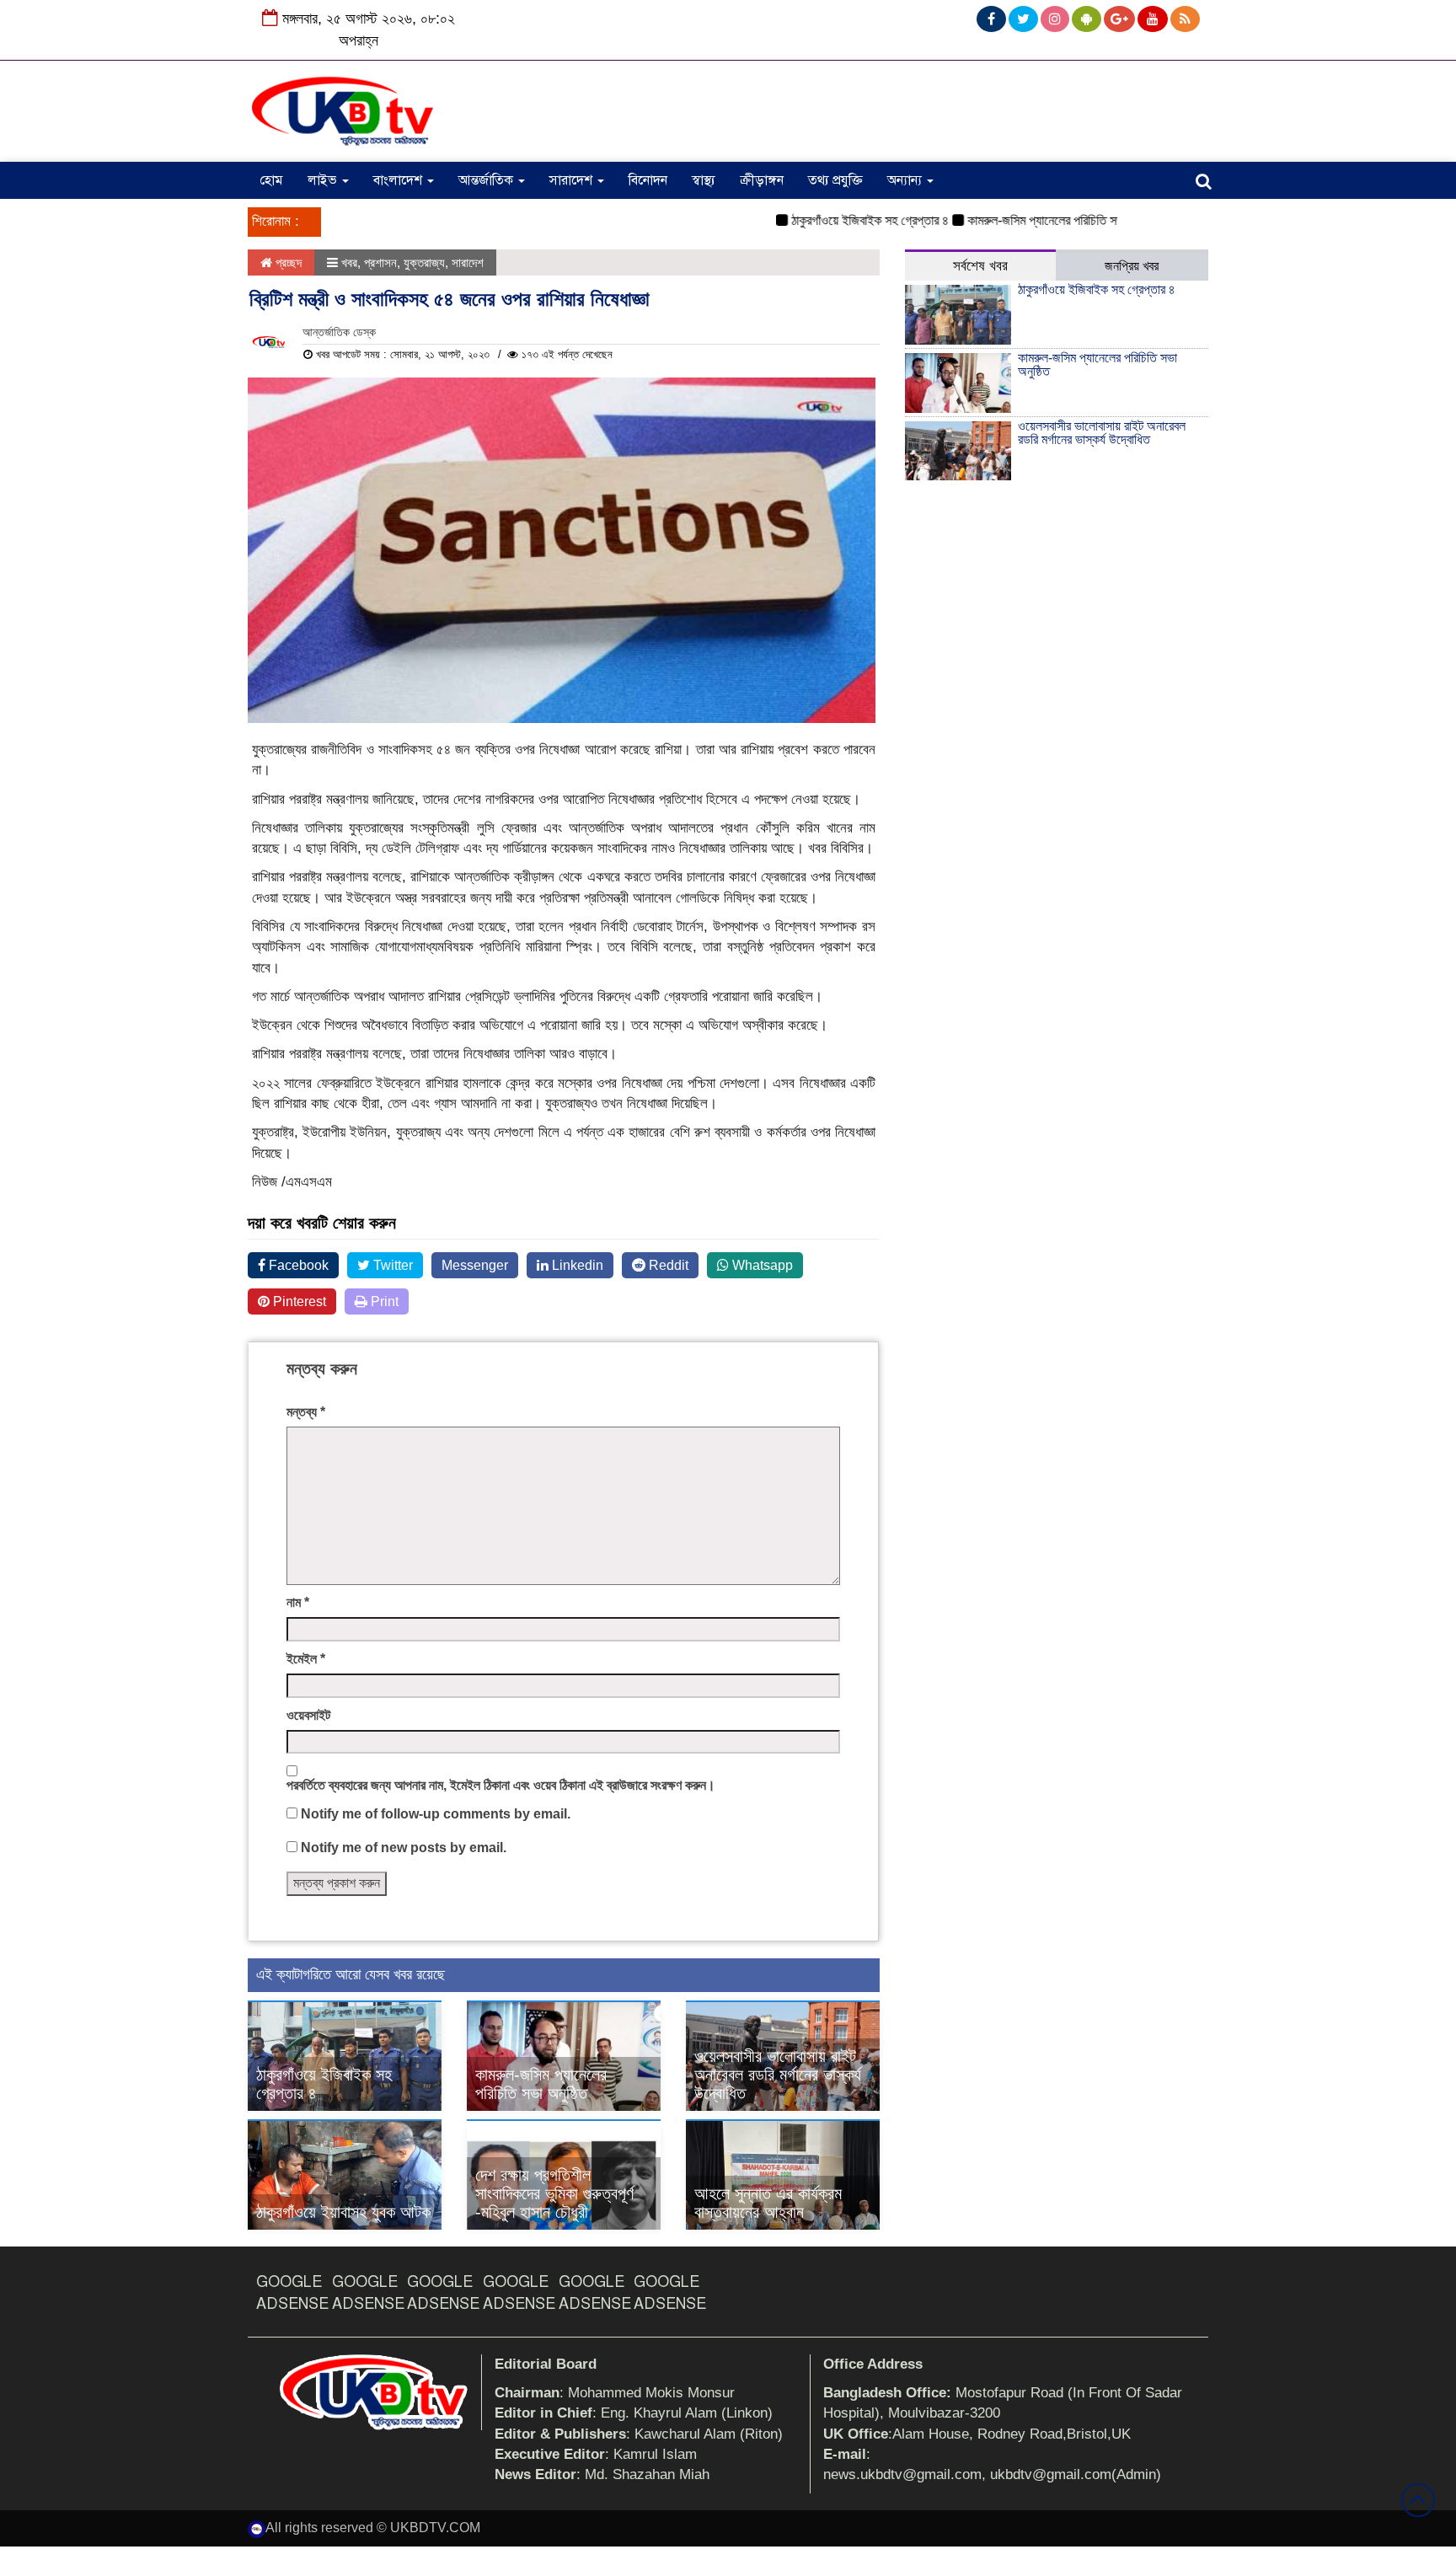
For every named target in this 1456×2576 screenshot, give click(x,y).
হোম (271, 180)
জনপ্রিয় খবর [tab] (1132, 266)
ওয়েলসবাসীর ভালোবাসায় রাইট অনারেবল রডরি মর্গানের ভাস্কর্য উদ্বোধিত (778, 2075)
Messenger (475, 1265)
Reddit (667, 1265)
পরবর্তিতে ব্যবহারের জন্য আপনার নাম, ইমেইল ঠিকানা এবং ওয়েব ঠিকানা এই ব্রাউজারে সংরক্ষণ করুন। (501, 1785)
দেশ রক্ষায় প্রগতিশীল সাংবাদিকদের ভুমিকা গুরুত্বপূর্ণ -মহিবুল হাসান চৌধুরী (554, 2193)
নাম (298, 1602)
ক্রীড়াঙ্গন (762, 180)
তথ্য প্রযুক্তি (835, 180)
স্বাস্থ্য (704, 180)
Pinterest (298, 1301)
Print (383, 1301)
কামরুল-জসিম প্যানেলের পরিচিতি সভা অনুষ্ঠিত (1024, 220)
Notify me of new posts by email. (404, 1848)
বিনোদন (648, 180)
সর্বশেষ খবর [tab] (980, 266)
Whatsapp (761, 1265)
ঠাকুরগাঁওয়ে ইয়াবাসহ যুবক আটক (343, 2212)
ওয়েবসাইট (308, 1715)
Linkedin (576, 1265)
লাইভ (324, 180)
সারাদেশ (573, 180)
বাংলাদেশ (399, 180)
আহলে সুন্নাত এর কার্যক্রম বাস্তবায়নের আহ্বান (768, 2203)
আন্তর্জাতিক (487, 180)
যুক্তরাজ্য (424, 262)
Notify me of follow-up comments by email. (436, 1814)
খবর (349, 262)
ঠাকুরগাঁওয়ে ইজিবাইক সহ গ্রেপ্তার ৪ (830, 220)
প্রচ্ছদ (287, 262)
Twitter (391, 1265)
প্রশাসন (380, 262)
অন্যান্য (906, 180)
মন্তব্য (306, 1412)
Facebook (297, 1265)
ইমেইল (306, 1659)
